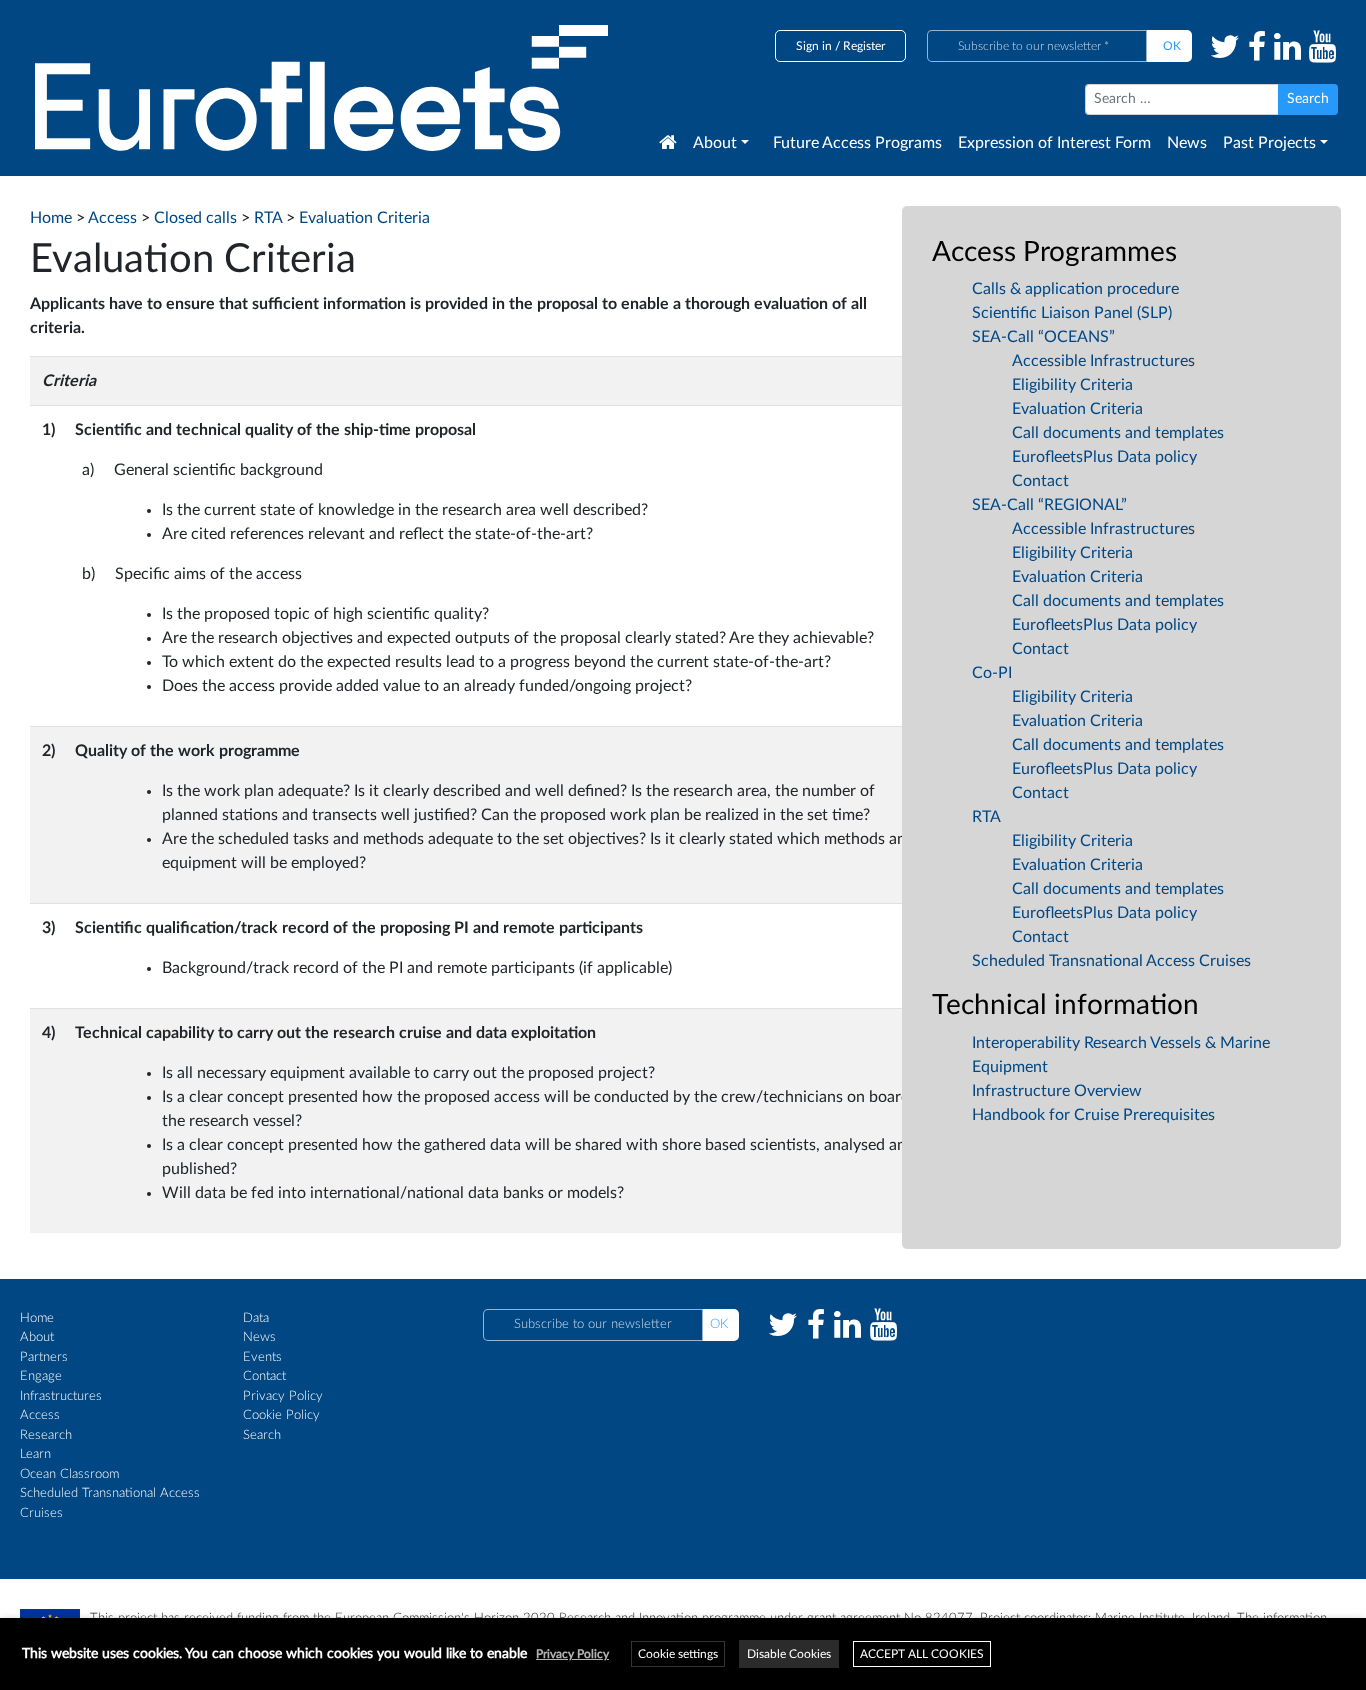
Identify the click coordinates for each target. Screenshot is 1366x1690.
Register (864, 46)
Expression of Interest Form (1054, 143)
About (715, 143)
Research (46, 1435)
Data (256, 1318)
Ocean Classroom (69, 1474)
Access (40, 1415)
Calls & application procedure (1075, 289)
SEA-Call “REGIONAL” (1049, 505)
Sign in (814, 46)
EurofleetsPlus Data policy (1104, 457)
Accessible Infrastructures (1103, 361)
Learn (35, 1454)
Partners (44, 1357)
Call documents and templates (1118, 433)
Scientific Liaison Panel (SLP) (1072, 313)
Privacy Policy (283, 1396)
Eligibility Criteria (1072, 385)
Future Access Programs (857, 143)
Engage (41, 1376)
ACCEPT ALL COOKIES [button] (922, 1654)
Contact (1040, 481)
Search (262, 1435)
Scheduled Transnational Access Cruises (1111, 961)
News (1187, 143)
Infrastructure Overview (1057, 1091)
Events (262, 1357)
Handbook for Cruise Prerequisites (1093, 1115)
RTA (986, 817)
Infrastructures (61, 1396)
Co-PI (992, 673)
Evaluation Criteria (1077, 409)
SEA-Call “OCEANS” (1043, 337)
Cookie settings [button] (678, 1654)
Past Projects (1269, 143)
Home (37, 1318)
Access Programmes (1054, 252)
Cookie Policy (281, 1415)
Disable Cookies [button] (789, 1654)
